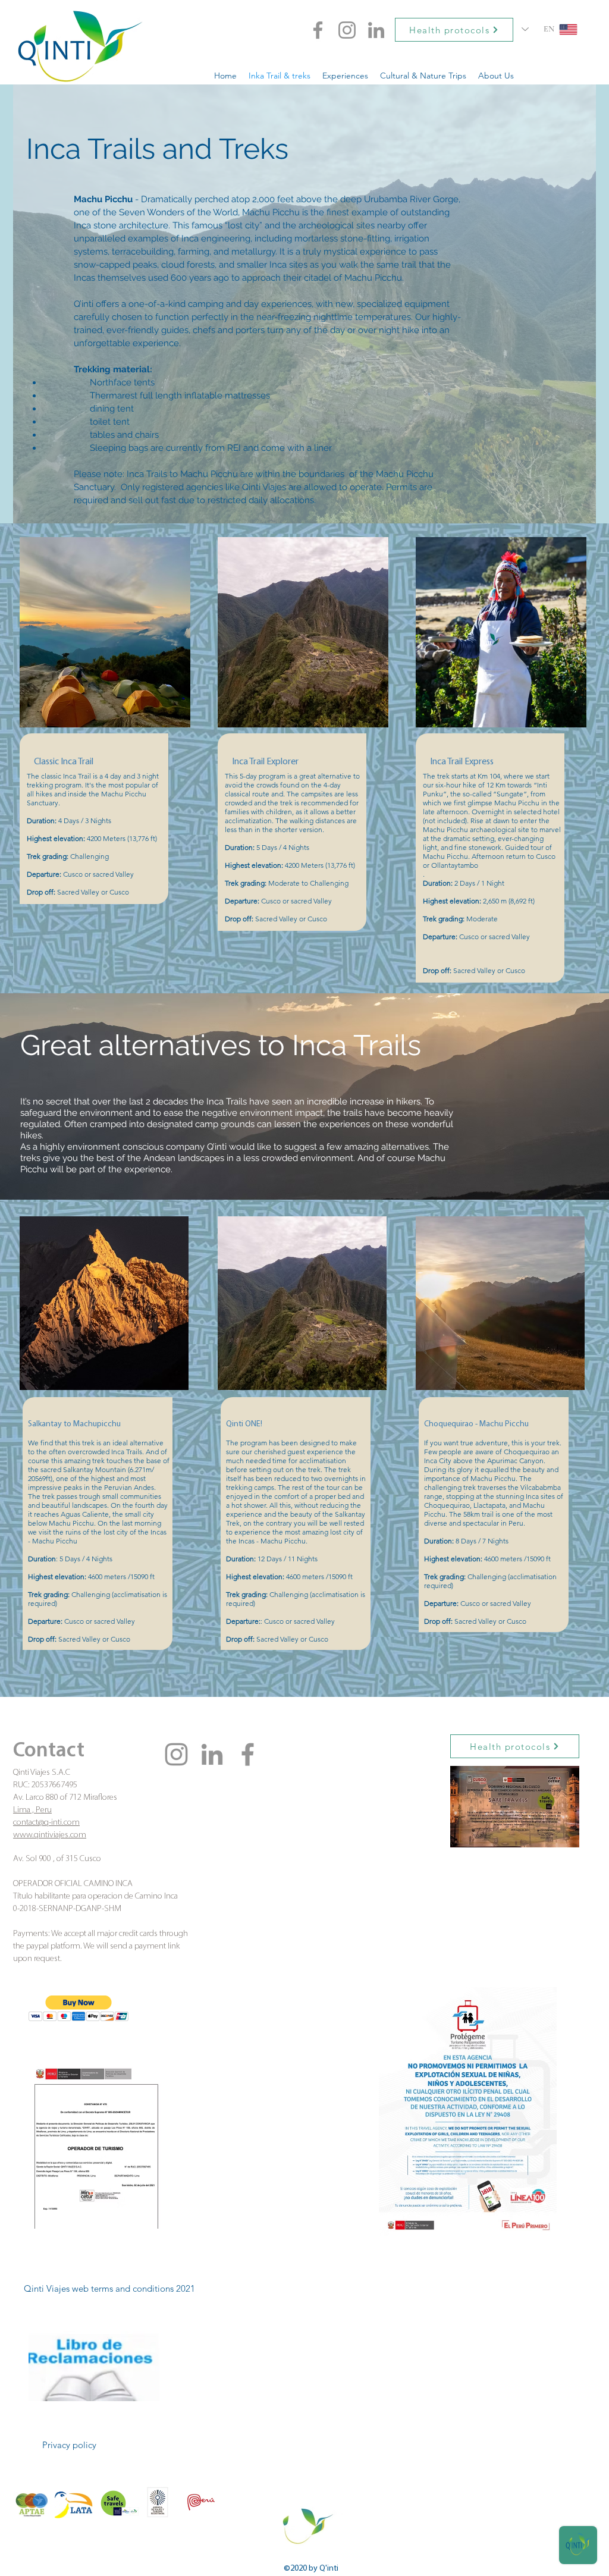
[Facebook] (318, 30)
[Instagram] (347, 30)
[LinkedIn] (376, 30)
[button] (79, 2008)
